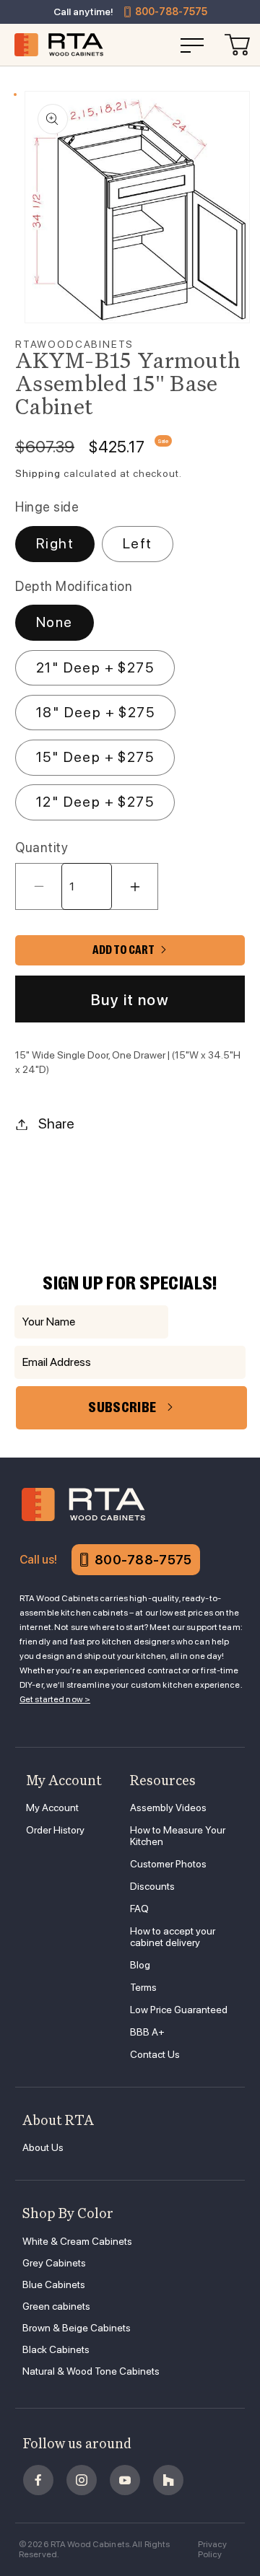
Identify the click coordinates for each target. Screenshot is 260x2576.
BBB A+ (147, 2032)
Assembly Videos (168, 1808)
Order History (55, 1830)
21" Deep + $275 (95, 667)
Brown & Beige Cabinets (77, 2328)
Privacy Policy (213, 2549)
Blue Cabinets (54, 2284)
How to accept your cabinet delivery (173, 1937)
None (55, 622)
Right (55, 543)
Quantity (42, 847)
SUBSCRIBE (122, 1407)
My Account (52, 1808)
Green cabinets (56, 2306)
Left (138, 543)
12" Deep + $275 (95, 802)
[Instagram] (82, 2480)
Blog (140, 1965)
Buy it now (130, 1000)
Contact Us (155, 2054)
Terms (143, 1987)
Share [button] (56, 1123)
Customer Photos (168, 1864)
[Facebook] (38, 2480)
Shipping (38, 473)
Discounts (152, 1886)
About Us (43, 2147)
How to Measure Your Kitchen (178, 1836)
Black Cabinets (56, 2349)
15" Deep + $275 (95, 757)
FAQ (139, 1909)
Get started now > (55, 1699)
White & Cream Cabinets (77, 2241)
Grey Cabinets (54, 2263)
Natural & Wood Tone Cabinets (91, 2371)
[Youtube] (125, 2480)
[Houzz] (168, 2480)
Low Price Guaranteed (179, 2010)
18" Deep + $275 (95, 712)
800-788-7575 (171, 12)
